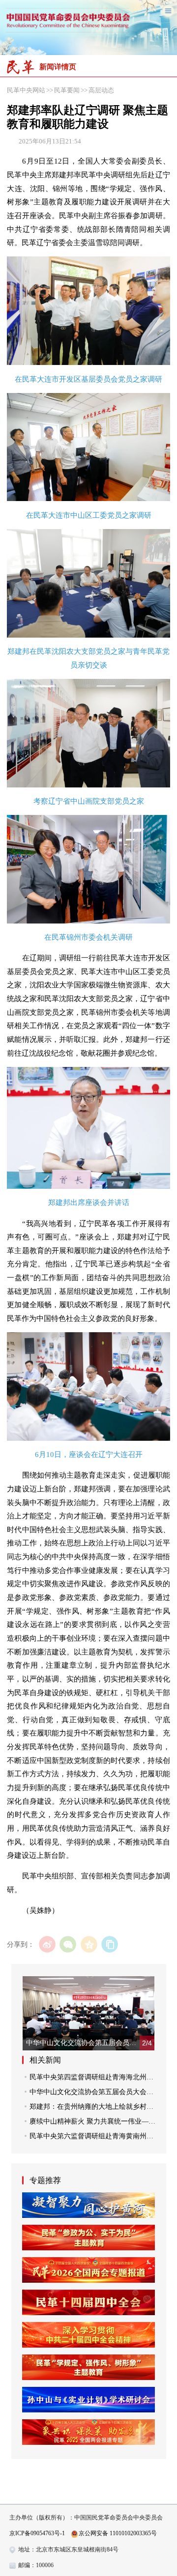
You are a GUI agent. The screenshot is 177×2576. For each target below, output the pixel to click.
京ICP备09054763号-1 (37, 2533)
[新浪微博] (47, 1944)
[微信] (68, 1944)
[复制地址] (110, 1944)
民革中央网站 (26, 90)
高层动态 (101, 90)
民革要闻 (67, 90)
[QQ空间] (89, 1944)
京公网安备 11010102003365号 (118, 2533)
